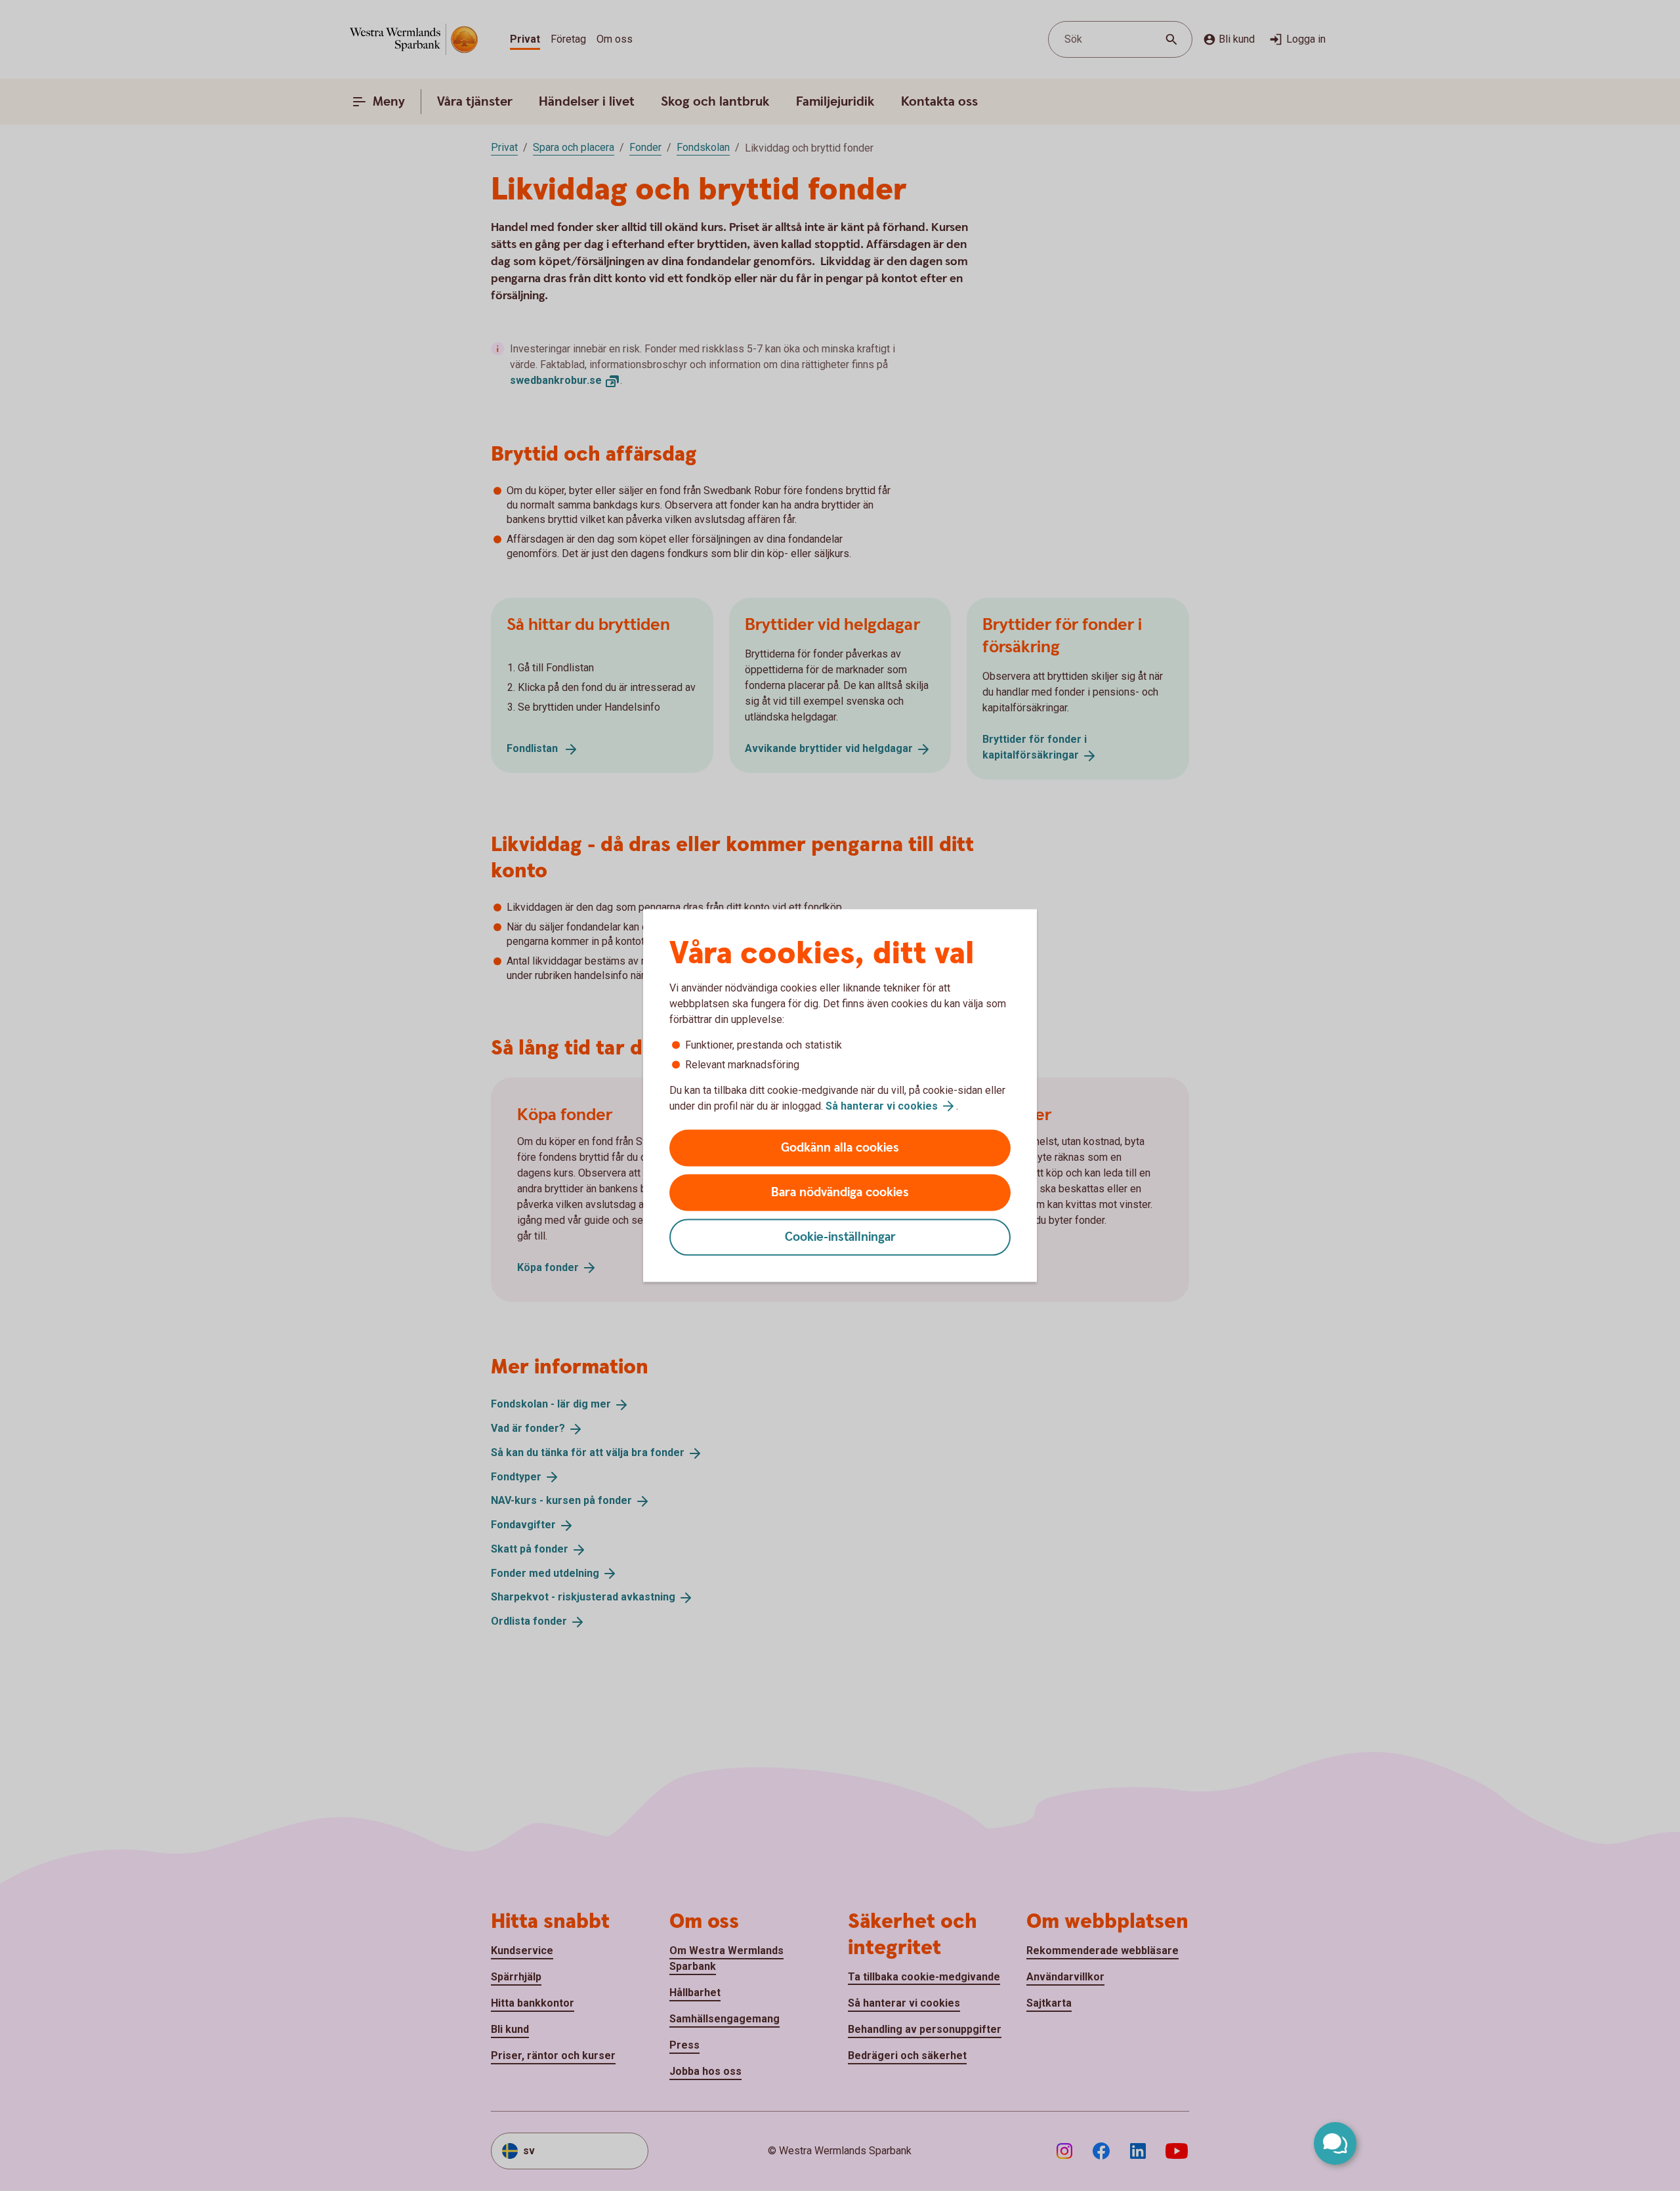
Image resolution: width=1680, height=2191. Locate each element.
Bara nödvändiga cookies (840, 1193)
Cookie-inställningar (840, 1237)
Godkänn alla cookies (840, 1148)
